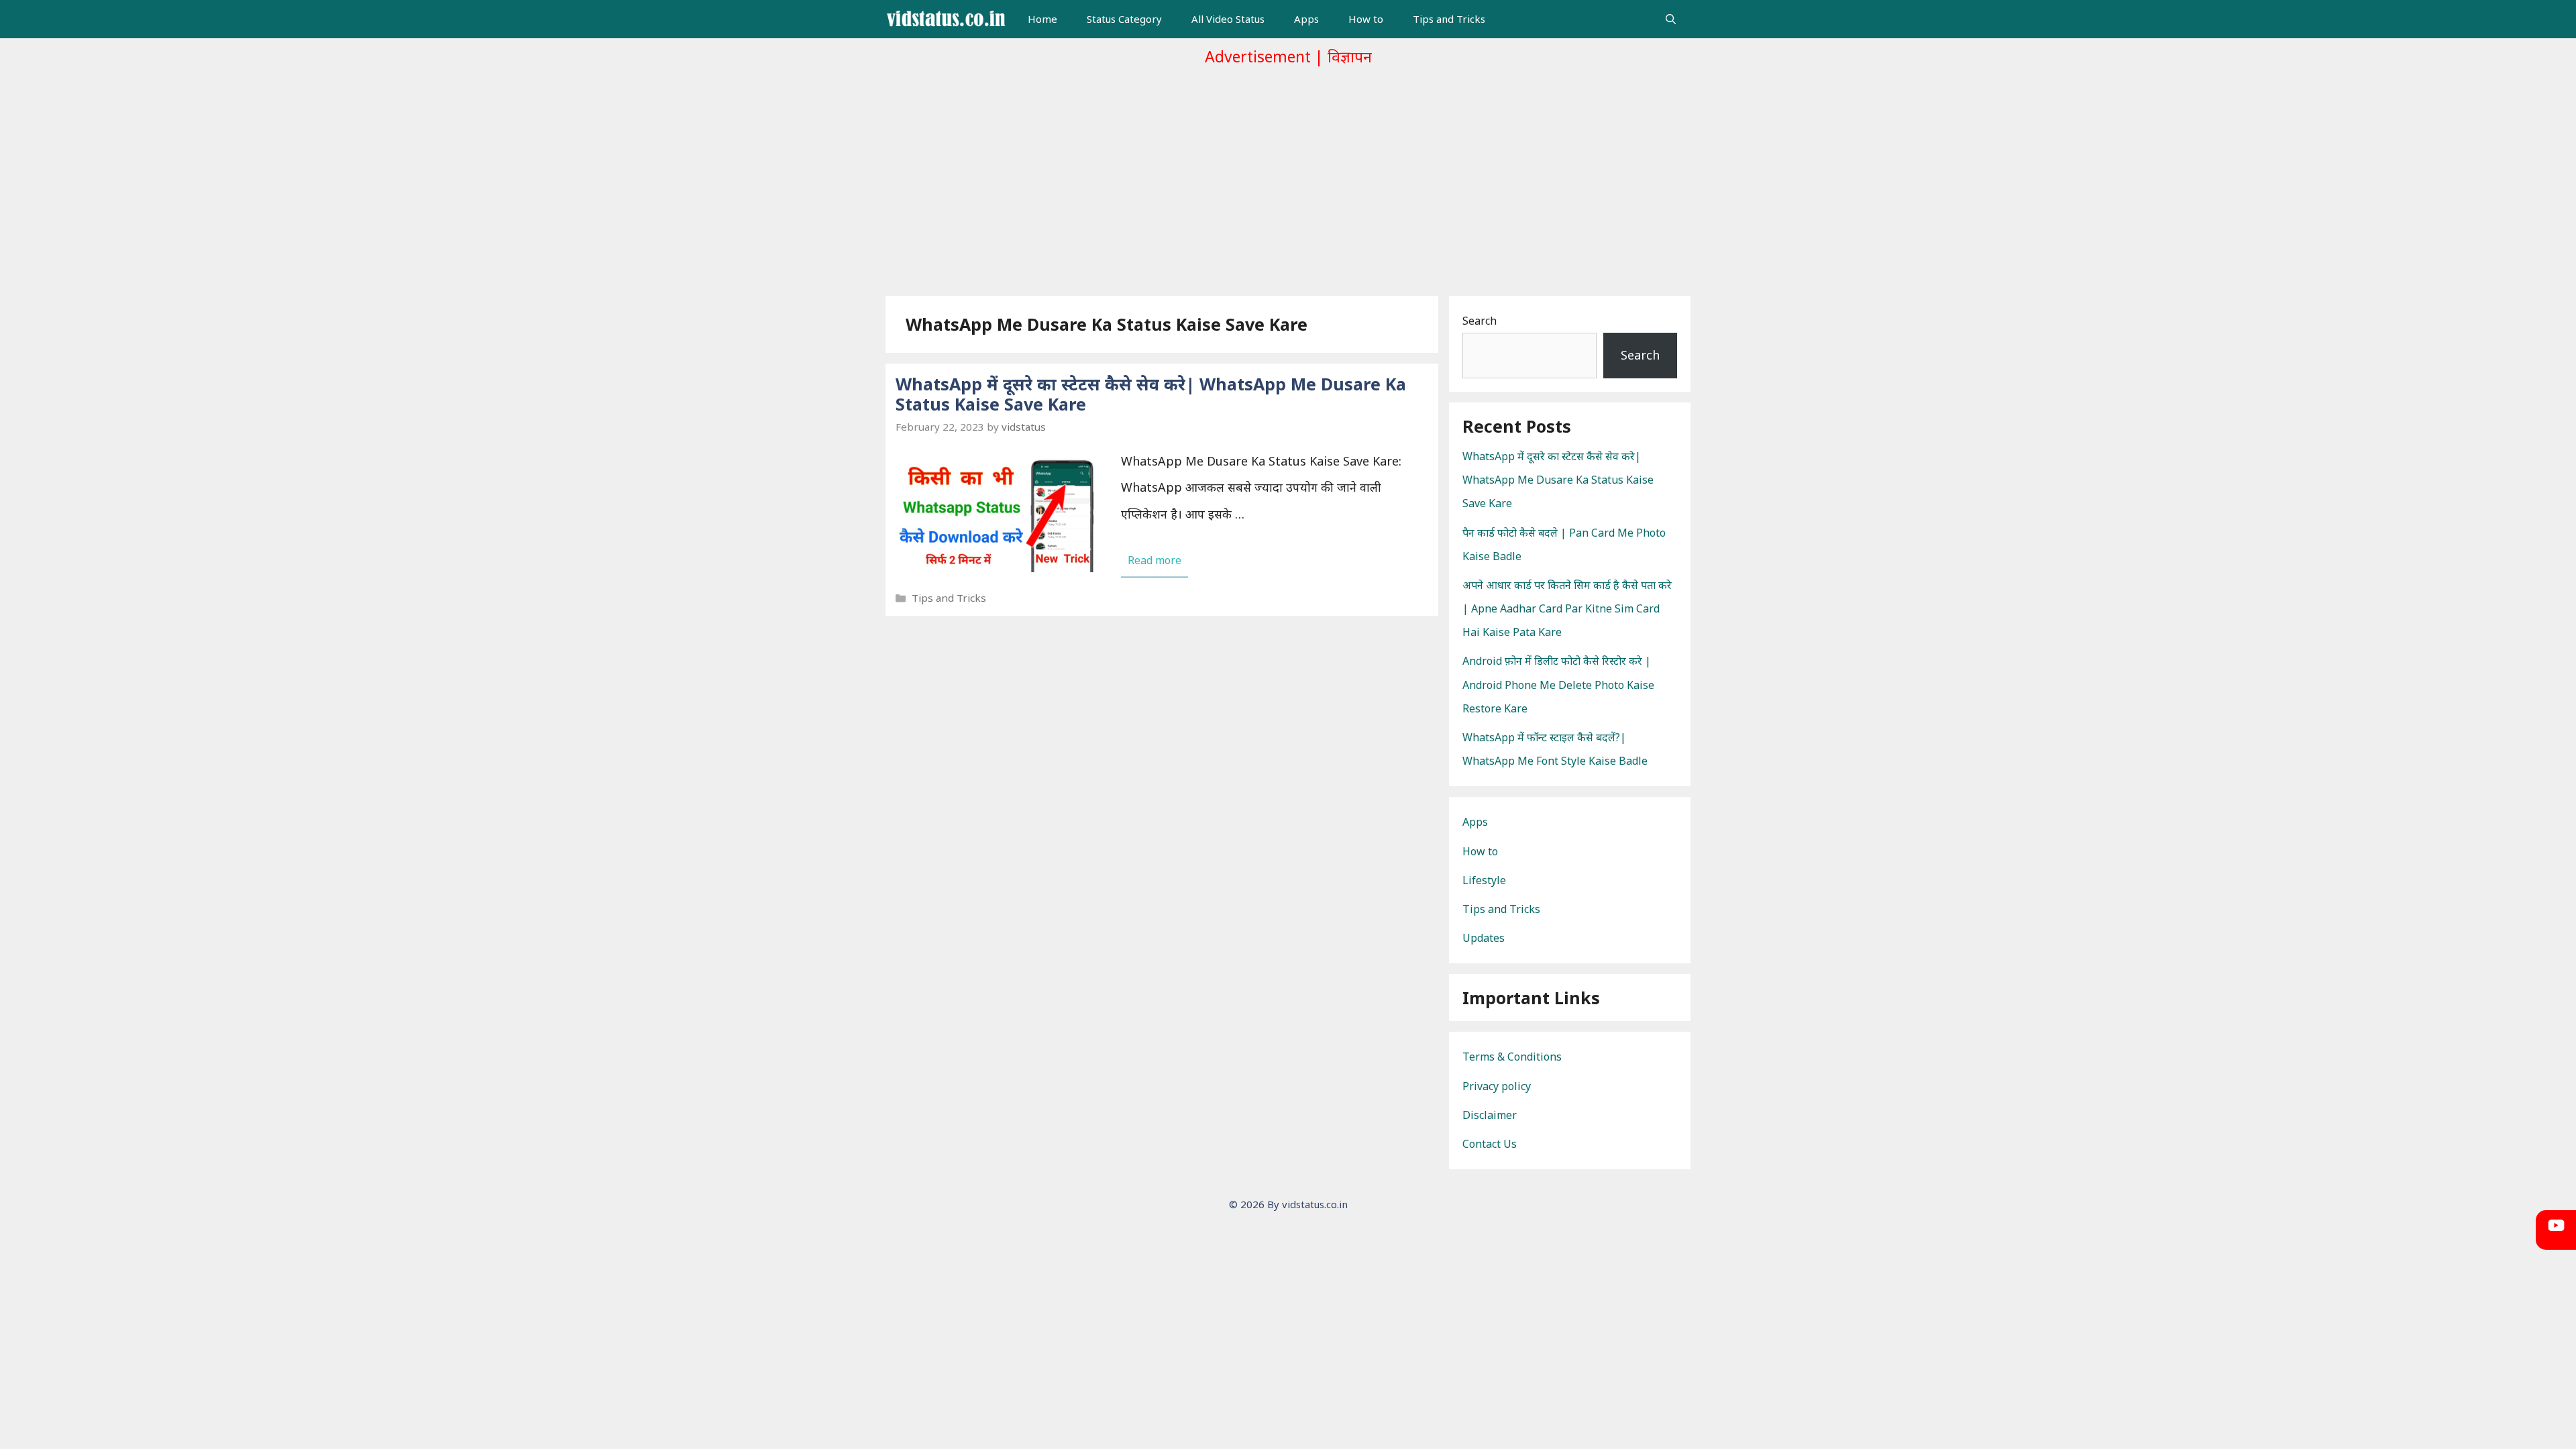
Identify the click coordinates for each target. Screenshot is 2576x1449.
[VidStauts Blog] (946, 19)
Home (1042, 19)
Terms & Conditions (1512, 1057)
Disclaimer (1490, 1115)
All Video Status (1228, 19)
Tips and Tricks (1449, 19)
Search (1480, 321)
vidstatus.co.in (1315, 1204)
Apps (1306, 19)
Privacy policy (1497, 1086)
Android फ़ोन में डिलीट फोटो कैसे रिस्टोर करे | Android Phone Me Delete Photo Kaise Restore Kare (1558, 684)
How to (1366, 19)
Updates (1484, 938)
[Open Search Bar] (1671, 19)
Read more (1155, 560)
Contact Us (1490, 1144)
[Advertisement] (1288, 176)
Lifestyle (1484, 880)
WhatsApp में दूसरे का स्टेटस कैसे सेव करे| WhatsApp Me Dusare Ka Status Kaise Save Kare (1151, 394)
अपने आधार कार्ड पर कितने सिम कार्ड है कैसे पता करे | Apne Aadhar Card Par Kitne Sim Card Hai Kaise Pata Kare (1567, 608)
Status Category (1124, 19)
